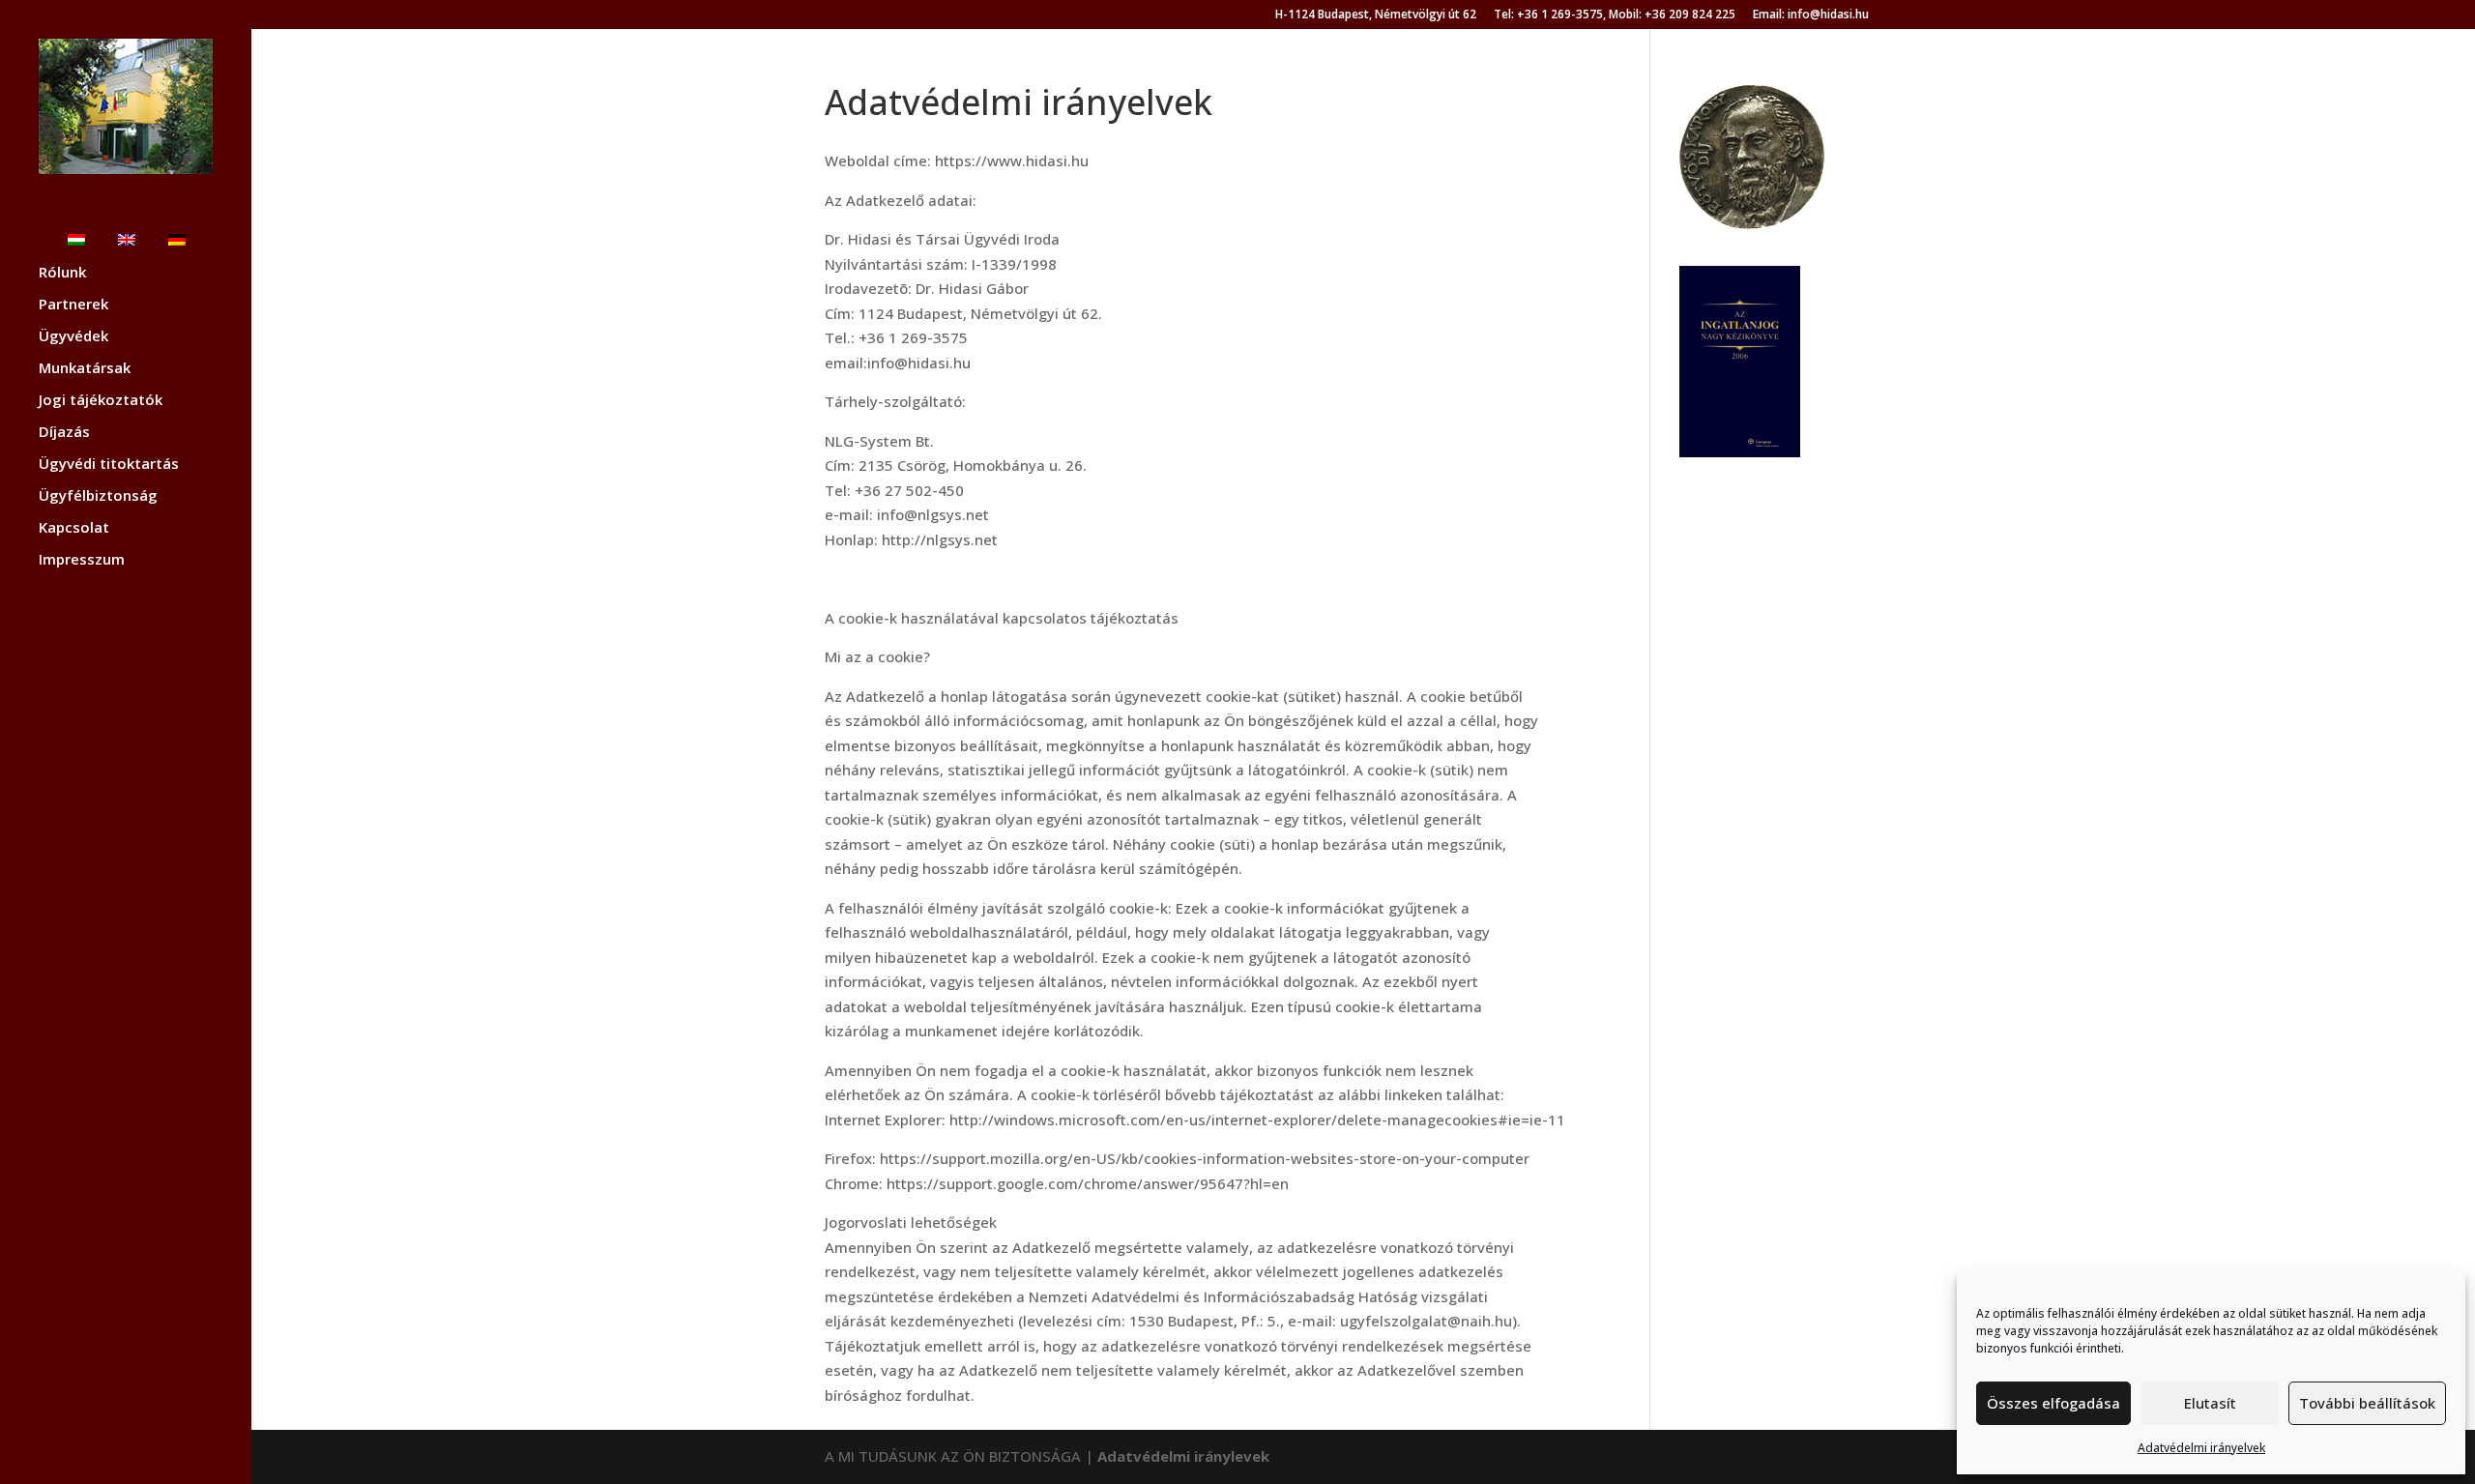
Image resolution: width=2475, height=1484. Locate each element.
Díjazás (64, 433)
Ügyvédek (73, 337)
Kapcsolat (74, 528)
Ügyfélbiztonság (98, 496)
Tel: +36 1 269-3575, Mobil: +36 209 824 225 (1615, 15)
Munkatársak (85, 369)
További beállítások (2367, 1403)
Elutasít (2210, 1403)
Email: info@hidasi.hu (1811, 15)
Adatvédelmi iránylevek (1183, 1456)
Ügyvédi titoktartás (109, 465)
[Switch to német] (196, 249)
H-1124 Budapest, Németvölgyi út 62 (1376, 15)
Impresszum (82, 560)
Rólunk (62, 273)
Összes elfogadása (2053, 1403)
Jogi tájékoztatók (101, 401)
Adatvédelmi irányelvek (2201, 1448)
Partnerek (73, 305)
